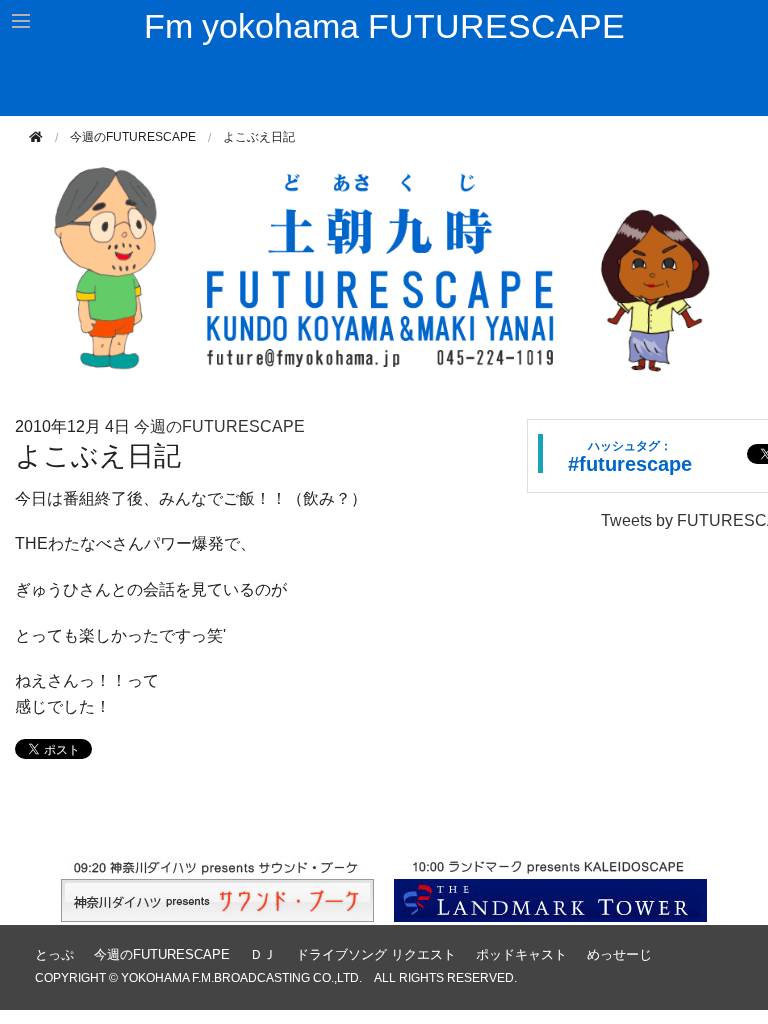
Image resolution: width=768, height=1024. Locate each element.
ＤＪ (263, 954)
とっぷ (54, 954)
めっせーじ (619, 954)
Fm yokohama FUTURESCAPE (384, 26)
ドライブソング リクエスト (376, 954)
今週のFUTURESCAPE (133, 137)
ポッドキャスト (521, 954)
